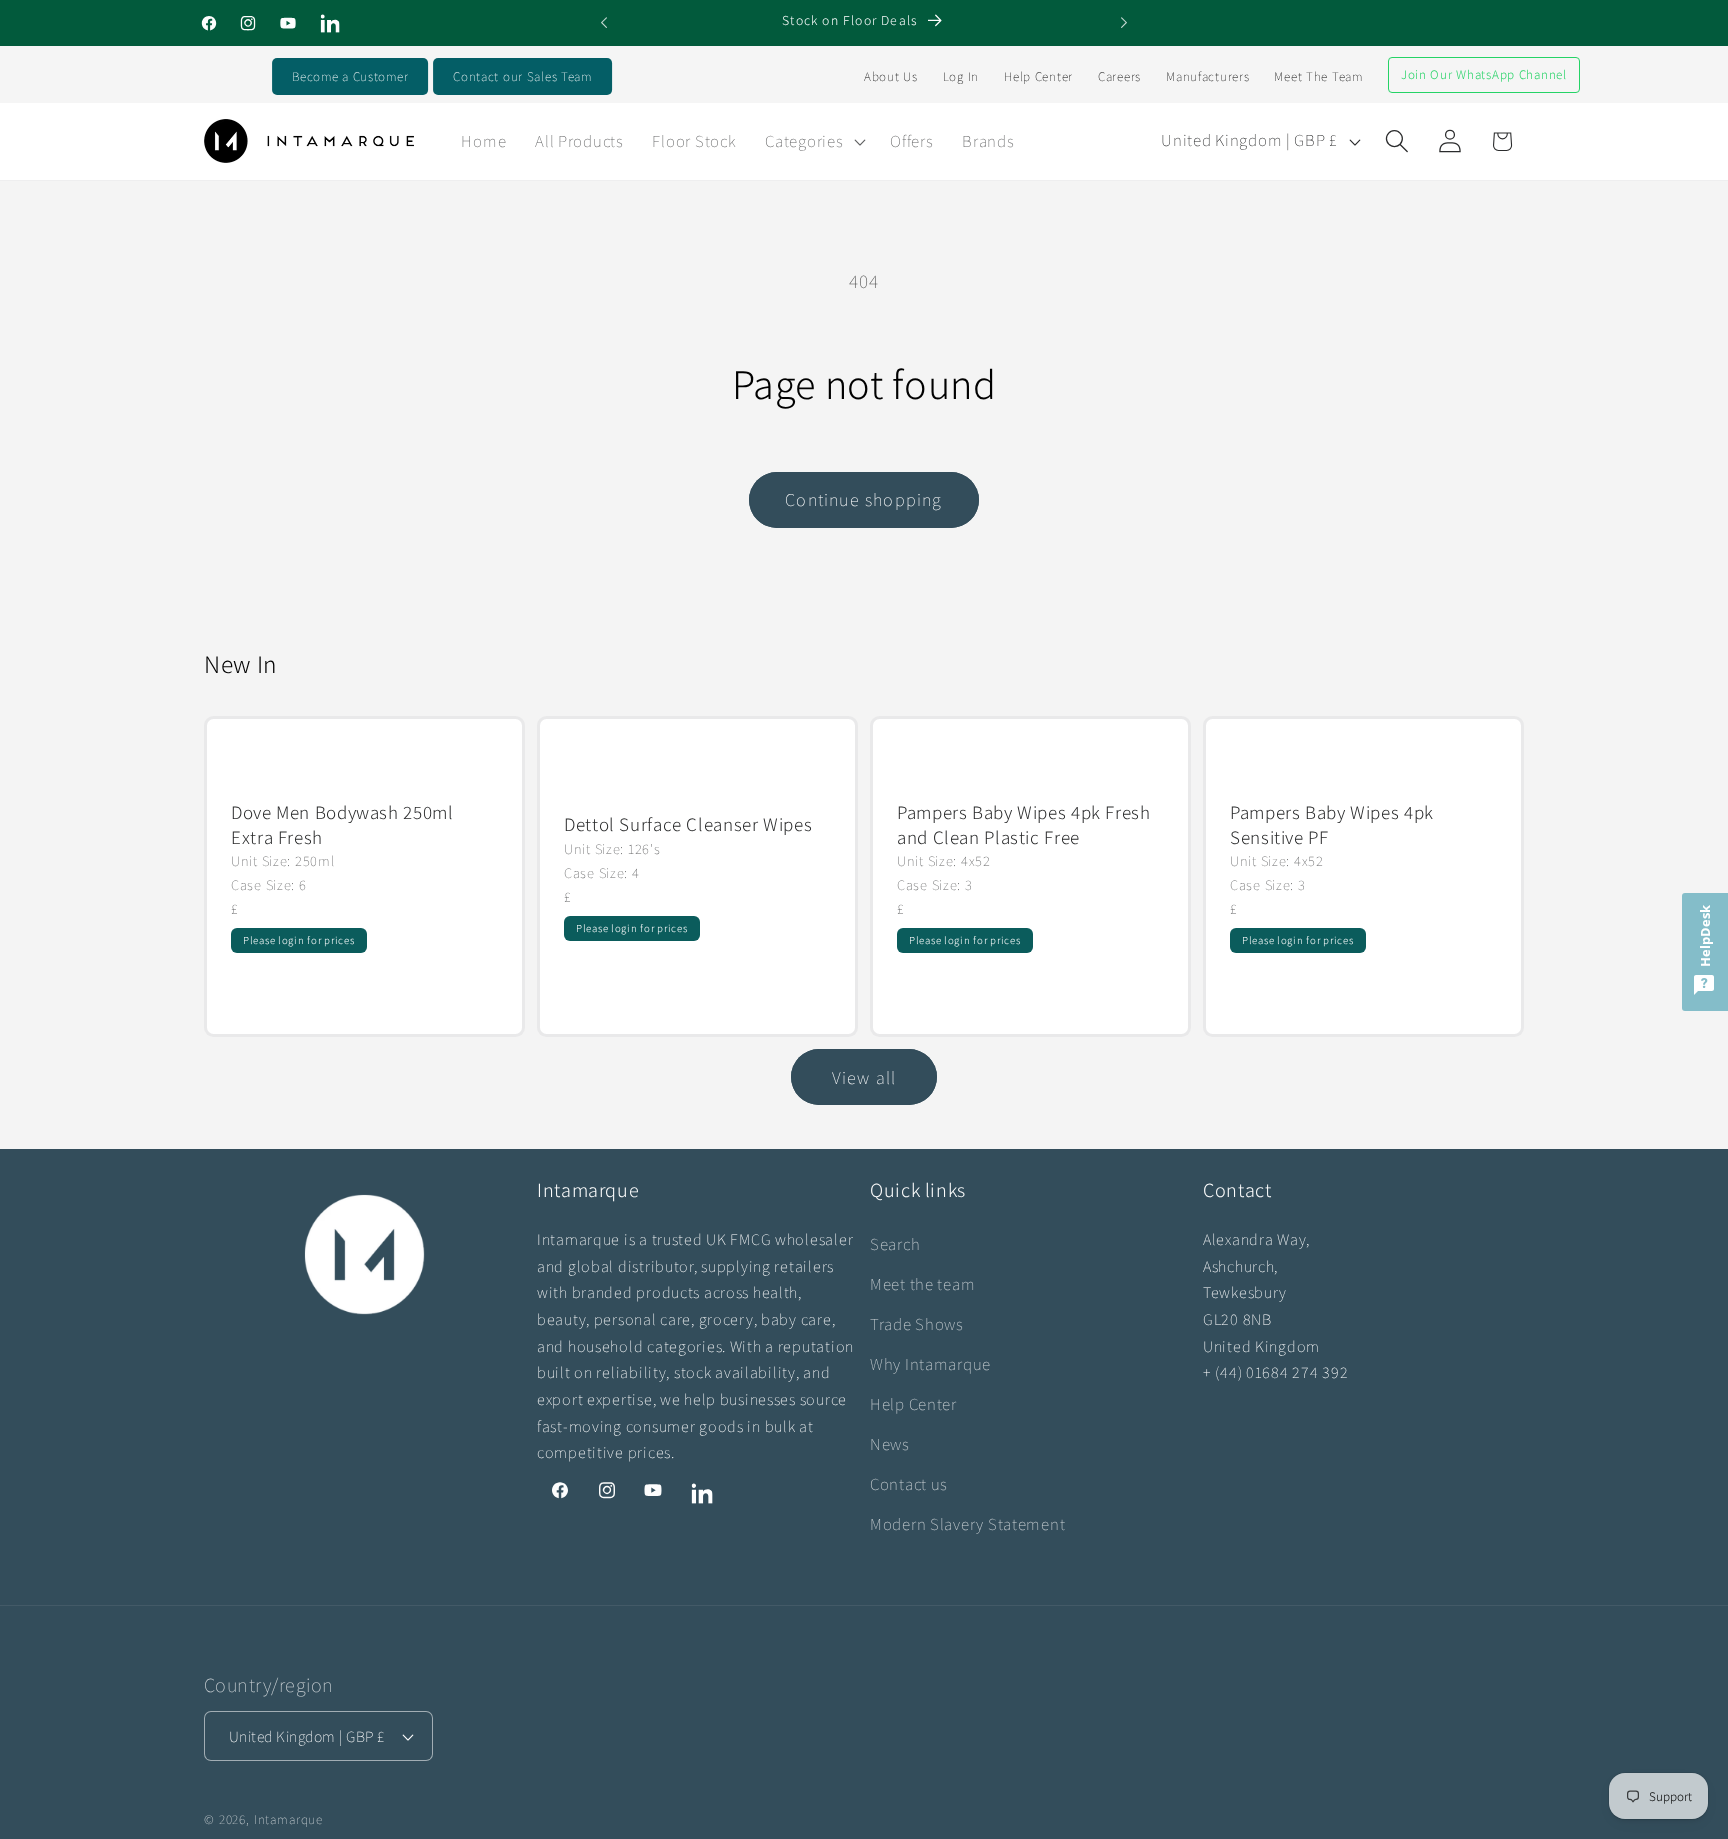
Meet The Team (1318, 76)
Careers (1119, 76)
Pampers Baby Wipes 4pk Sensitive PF (1332, 824)
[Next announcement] (1124, 23)
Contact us (909, 1484)
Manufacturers (1207, 76)
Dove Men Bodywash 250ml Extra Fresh (342, 824)
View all (864, 1077)
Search (895, 1244)
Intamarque (288, 1819)
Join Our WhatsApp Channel (1484, 74)
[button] (813, 141)
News (890, 1444)
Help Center (1038, 76)
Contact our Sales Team (522, 76)
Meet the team (922, 1284)
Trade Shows (917, 1324)
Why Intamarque (930, 1364)
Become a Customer (350, 76)
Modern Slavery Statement (967, 1524)
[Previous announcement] (604, 23)
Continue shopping (863, 499)
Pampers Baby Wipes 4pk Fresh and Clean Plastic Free (1024, 824)
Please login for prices (299, 940)
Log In (961, 76)
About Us (891, 76)
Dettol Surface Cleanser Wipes (688, 825)
